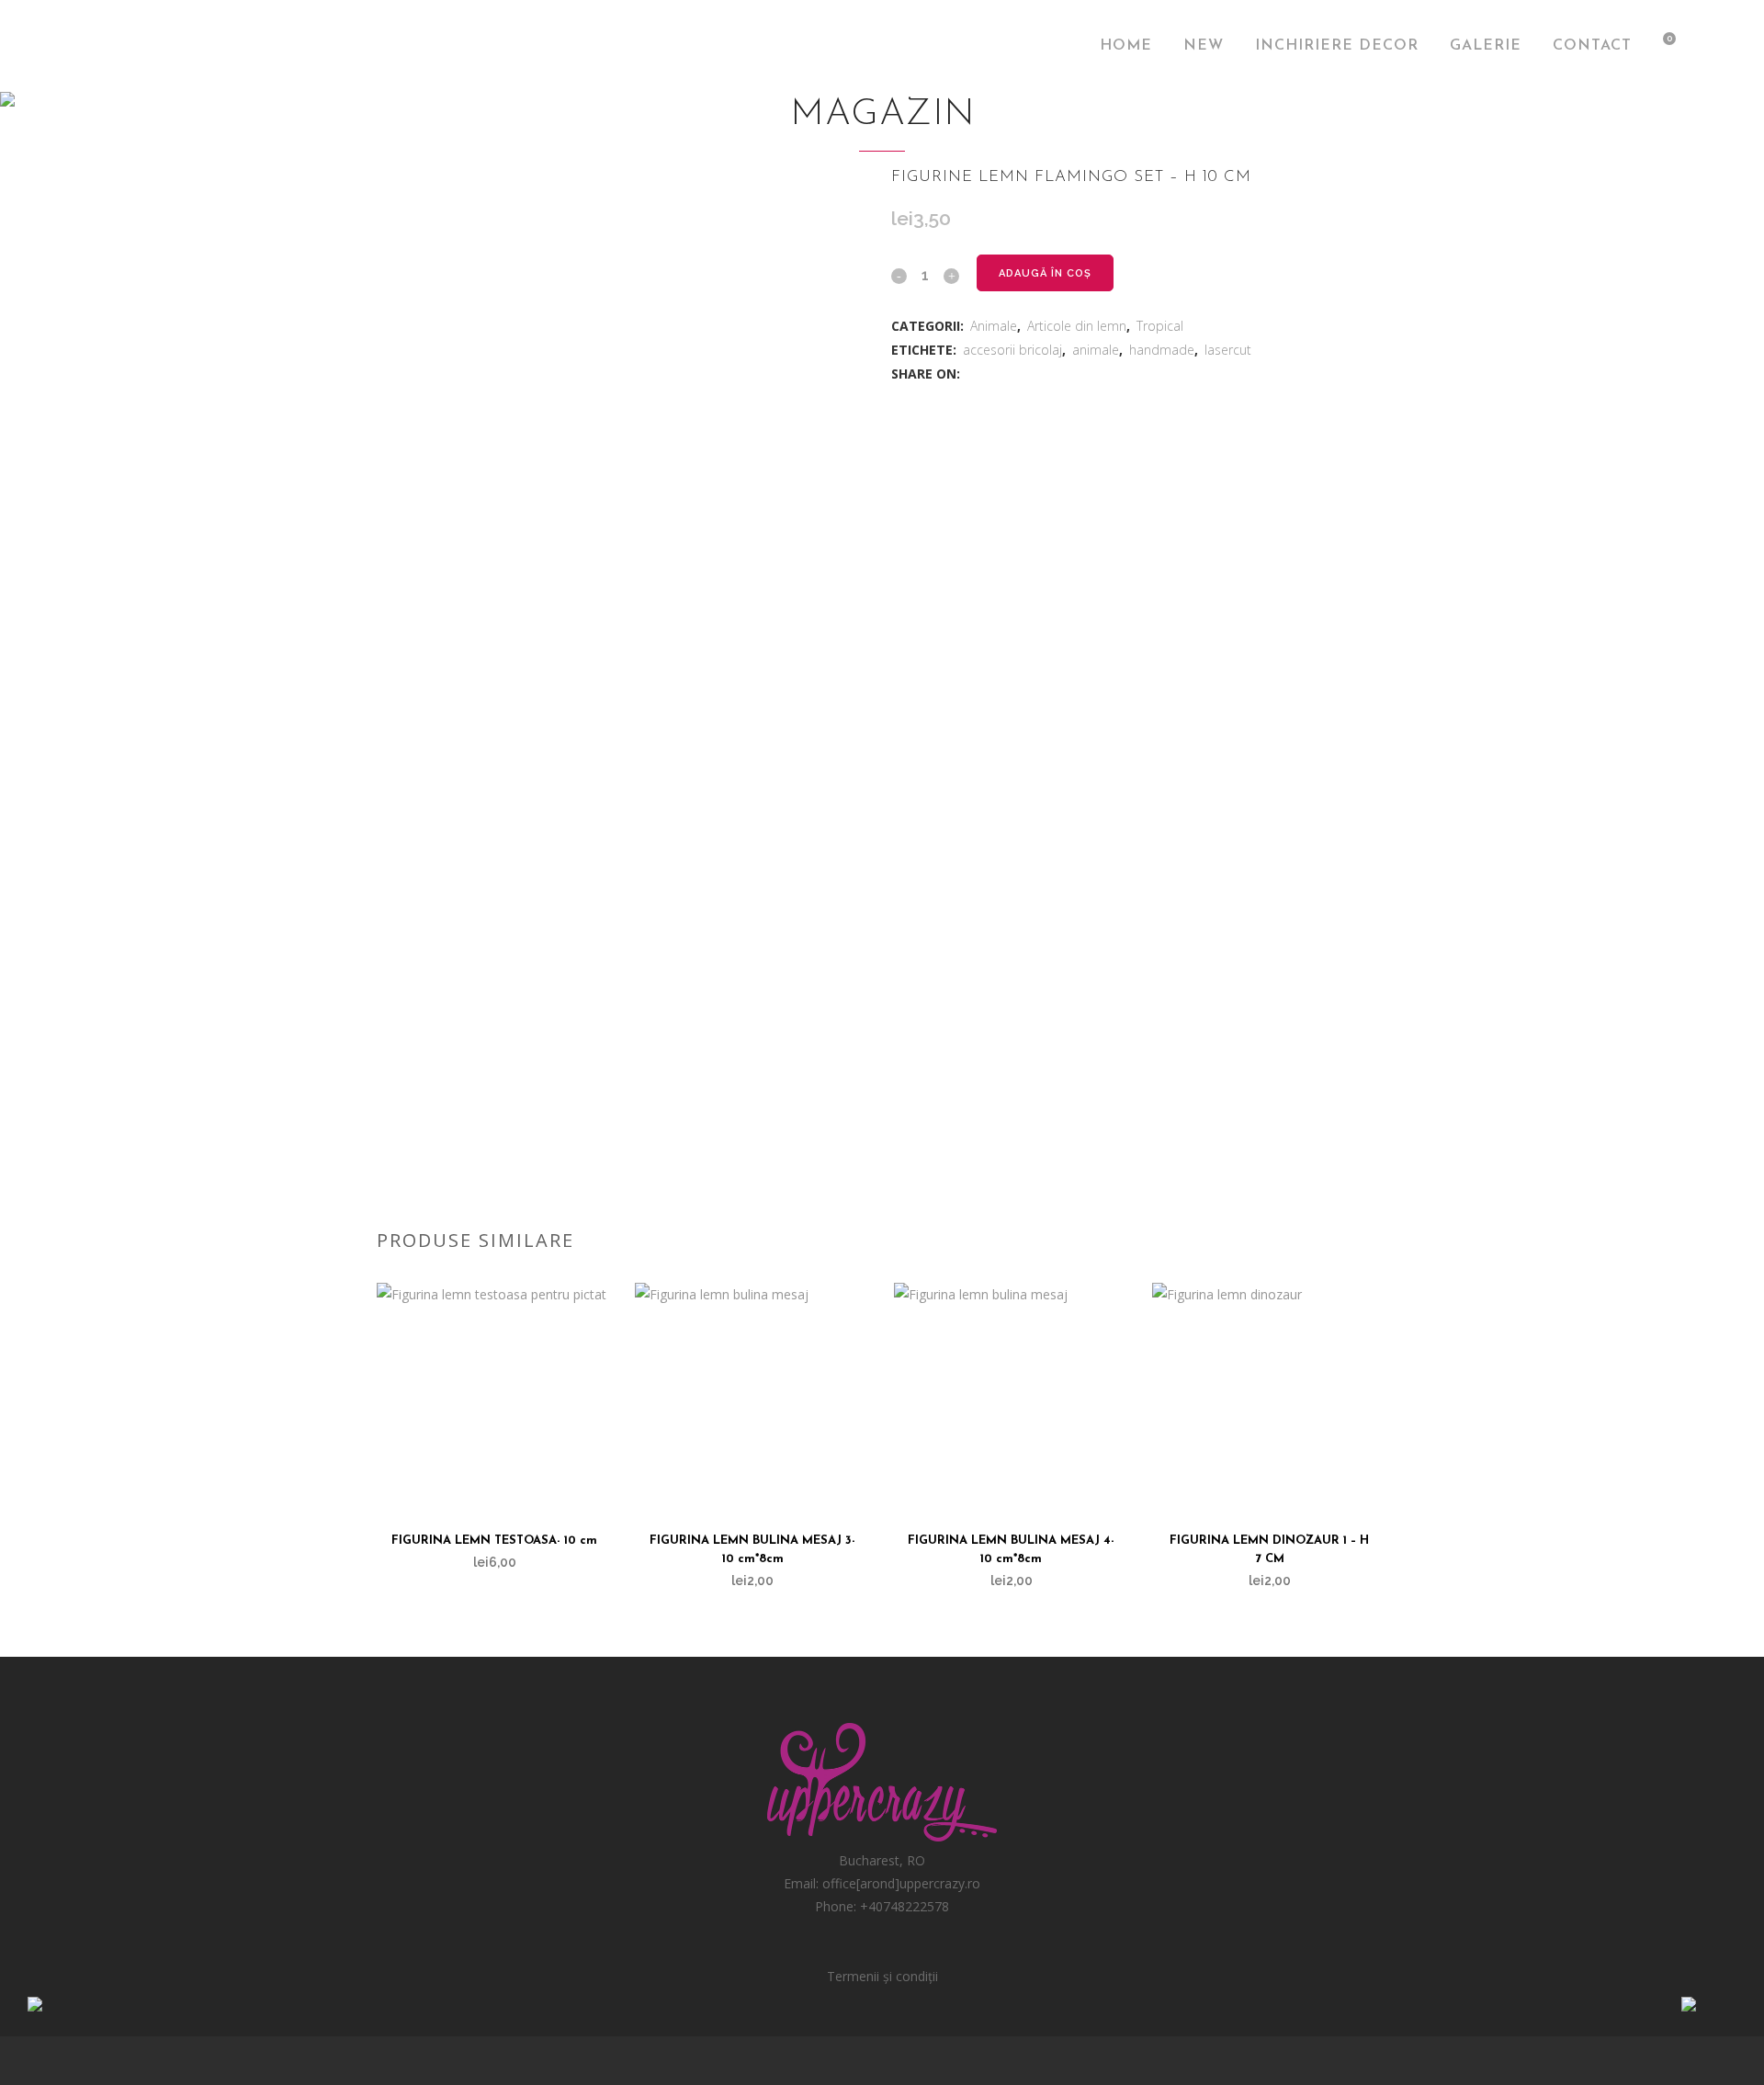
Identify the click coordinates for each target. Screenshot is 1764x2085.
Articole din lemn (1077, 326)
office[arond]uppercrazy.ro (901, 1883)
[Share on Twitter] (992, 374)
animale (1096, 350)
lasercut (1228, 350)
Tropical (1160, 326)
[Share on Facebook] (972, 374)
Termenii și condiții (882, 1976)
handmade (1162, 350)
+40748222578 (905, 1906)
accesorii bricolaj (1012, 350)
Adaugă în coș (1045, 273)
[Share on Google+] (1011, 374)
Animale (994, 326)
